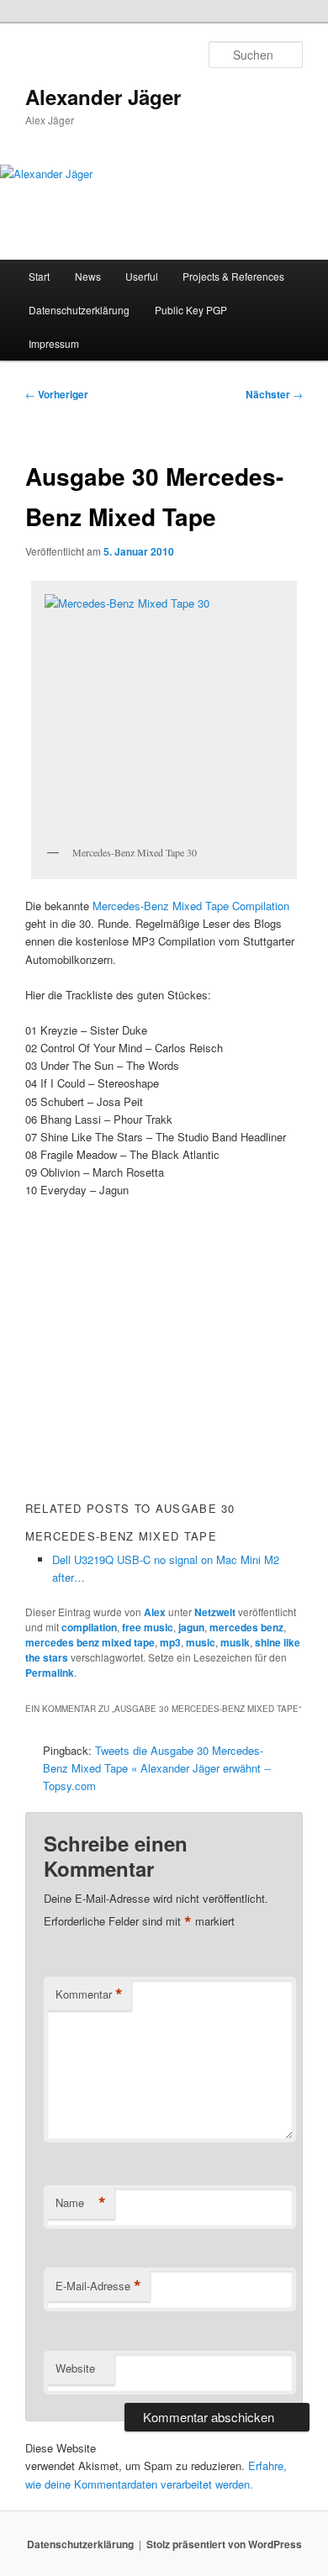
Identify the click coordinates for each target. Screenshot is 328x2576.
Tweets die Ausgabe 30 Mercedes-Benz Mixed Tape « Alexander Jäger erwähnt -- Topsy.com (157, 1768)
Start (39, 276)
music (201, 1642)
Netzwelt (215, 1612)
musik (235, 1642)
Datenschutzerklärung (79, 310)
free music (148, 1627)
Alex (155, 1612)
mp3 (170, 1642)
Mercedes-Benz (132, 906)
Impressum (54, 343)
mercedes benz (246, 1627)
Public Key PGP (191, 310)
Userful (142, 276)
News (88, 276)
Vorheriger (57, 394)
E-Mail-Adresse (98, 2286)
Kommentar (89, 1994)
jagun (191, 1627)
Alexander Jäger (103, 97)
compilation (89, 1627)
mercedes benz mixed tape (90, 1642)
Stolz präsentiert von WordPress (224, 2544)
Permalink (50, 1673)
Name (81, 2203)
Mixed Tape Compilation (231, 906)
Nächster (274, 394)
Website (75, 2368)
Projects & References (233, 276)
